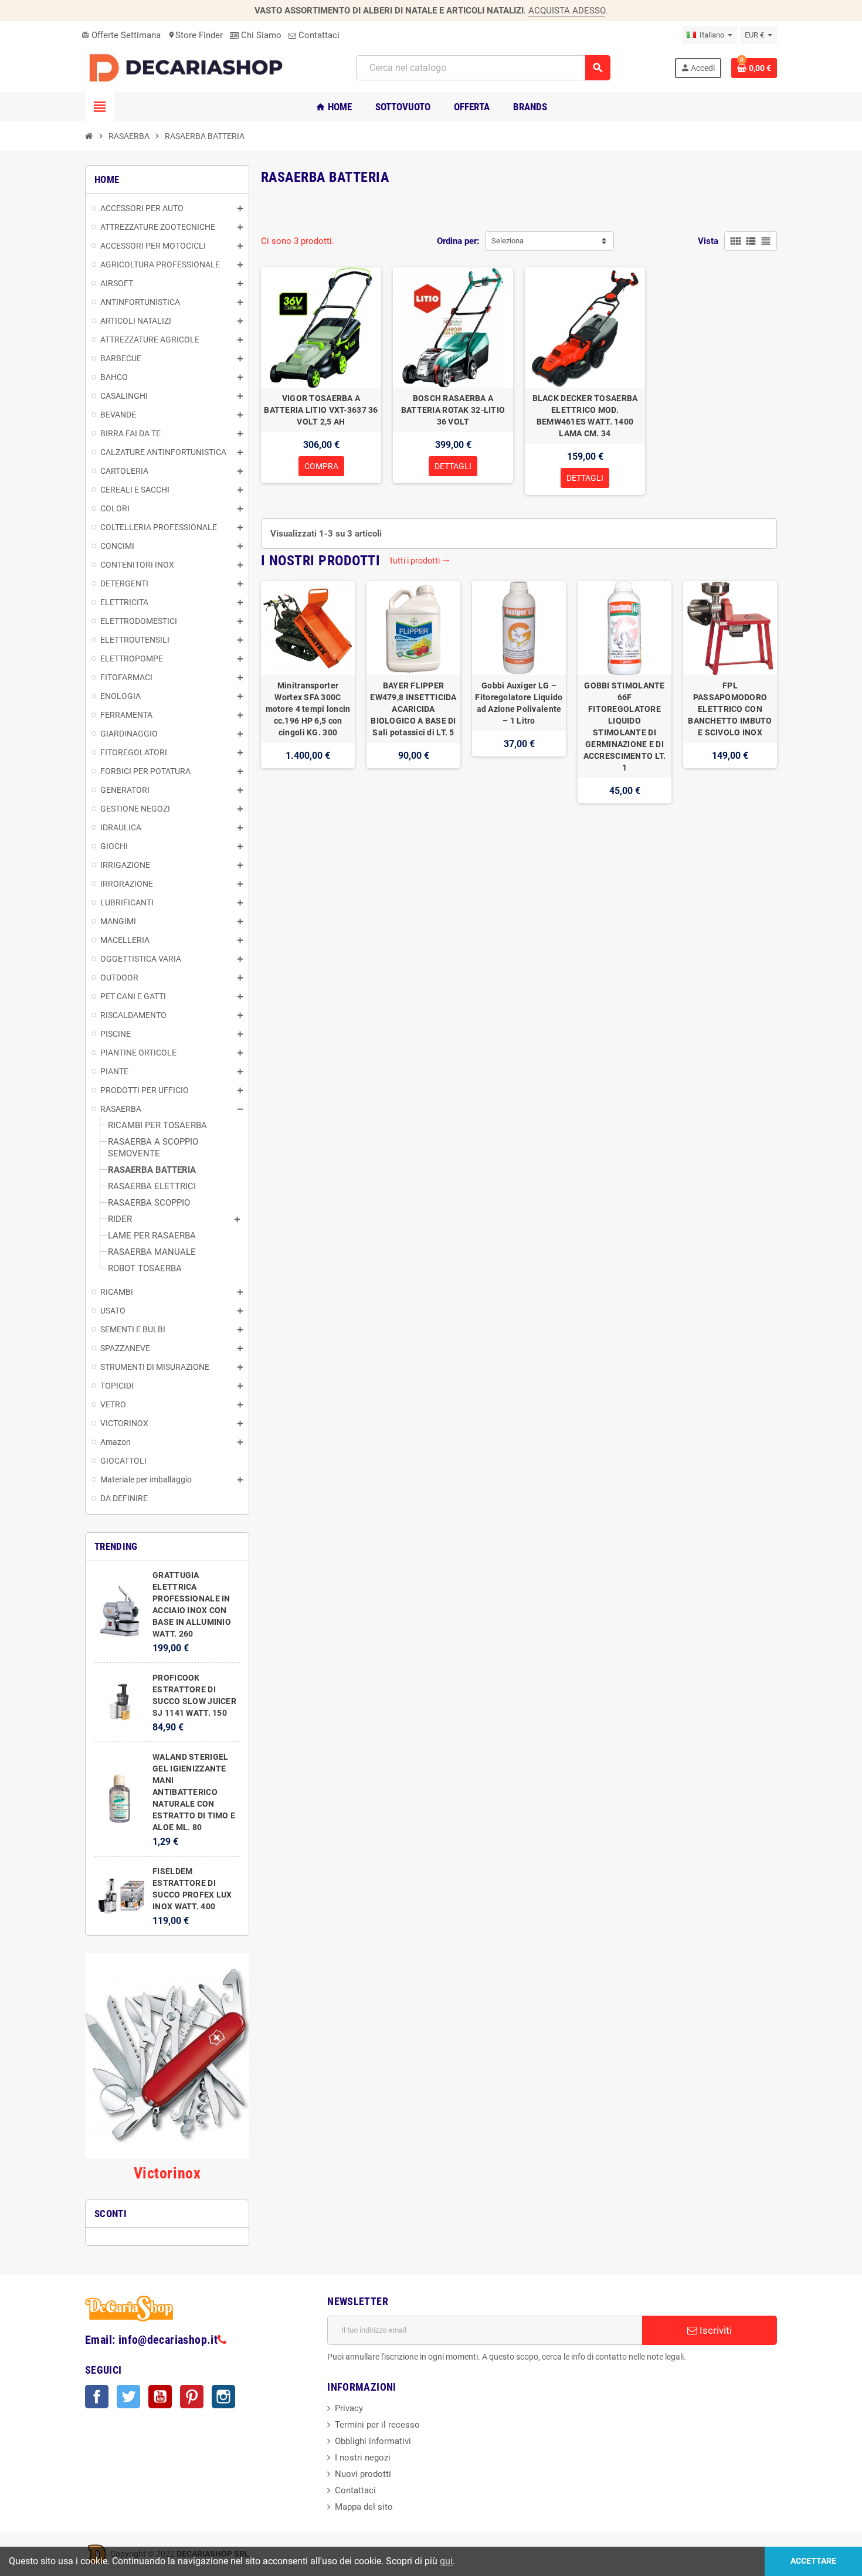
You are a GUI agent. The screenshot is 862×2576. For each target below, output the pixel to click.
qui (446, 2561)
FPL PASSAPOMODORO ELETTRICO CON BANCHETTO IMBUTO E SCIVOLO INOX (730, 709)
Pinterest (192, 2397)
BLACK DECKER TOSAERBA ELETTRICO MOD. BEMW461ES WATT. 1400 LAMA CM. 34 (585, 416)
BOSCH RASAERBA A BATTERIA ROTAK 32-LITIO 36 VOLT (453, 410)
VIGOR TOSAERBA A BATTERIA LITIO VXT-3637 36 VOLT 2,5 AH (321, 410)
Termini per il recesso (377, 2425)
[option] (308, 692)
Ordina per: (458, 241)
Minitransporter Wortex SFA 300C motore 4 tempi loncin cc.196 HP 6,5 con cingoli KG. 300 (308, 709)
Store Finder (195, 35)
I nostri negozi (363, 2458)
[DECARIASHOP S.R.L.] (189, 67)
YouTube (160, 2397)
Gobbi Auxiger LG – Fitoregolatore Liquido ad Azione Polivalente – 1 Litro (519, 703)
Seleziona (508, 241)
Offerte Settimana (121, 35)
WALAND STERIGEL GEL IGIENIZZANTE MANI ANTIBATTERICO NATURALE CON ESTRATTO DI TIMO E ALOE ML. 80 (194, 1792)
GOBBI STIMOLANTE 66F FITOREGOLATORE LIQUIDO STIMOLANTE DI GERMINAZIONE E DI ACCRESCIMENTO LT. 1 (625, 727)
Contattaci (318, 35)
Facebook (97, 2397)
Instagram (223, 2397)
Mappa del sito (364, 2507)
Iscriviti (715, 2330)
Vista (708, 241)
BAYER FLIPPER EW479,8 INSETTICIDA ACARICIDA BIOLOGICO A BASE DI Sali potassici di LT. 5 (413, 709)
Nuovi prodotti (363, 2474)
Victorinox (167, 2173)
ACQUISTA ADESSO (567, 11)
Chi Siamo (260, 35)
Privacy (349, 2408)
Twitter (128, 2397)
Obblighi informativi (373, 2441)
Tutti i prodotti (419, 561)
